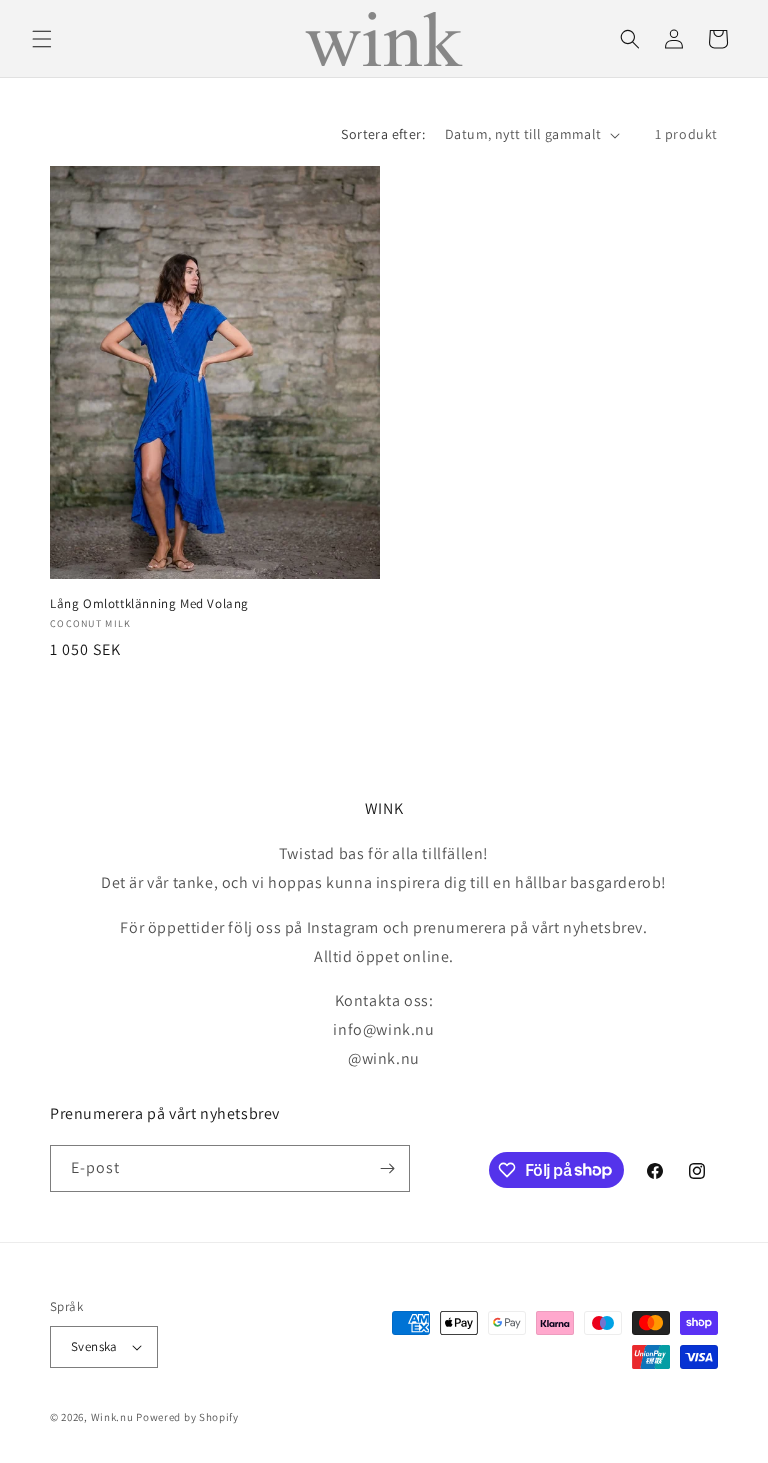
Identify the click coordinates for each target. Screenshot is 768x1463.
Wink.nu (112, 1417)
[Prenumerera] (387, 1168)
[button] (42, 39)
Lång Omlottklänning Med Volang (149, 604)
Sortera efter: (383, 134)
